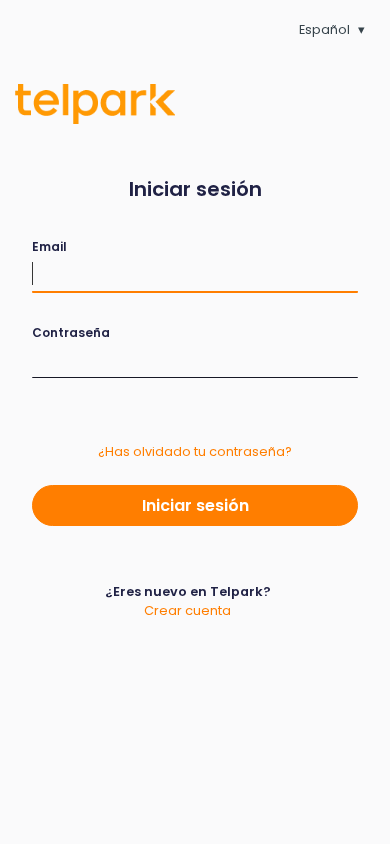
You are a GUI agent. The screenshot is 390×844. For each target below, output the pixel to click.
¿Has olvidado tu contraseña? (195, 451)
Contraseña (71, 332)
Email (49, 246)
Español (324, 29)
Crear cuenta (187, 610)
